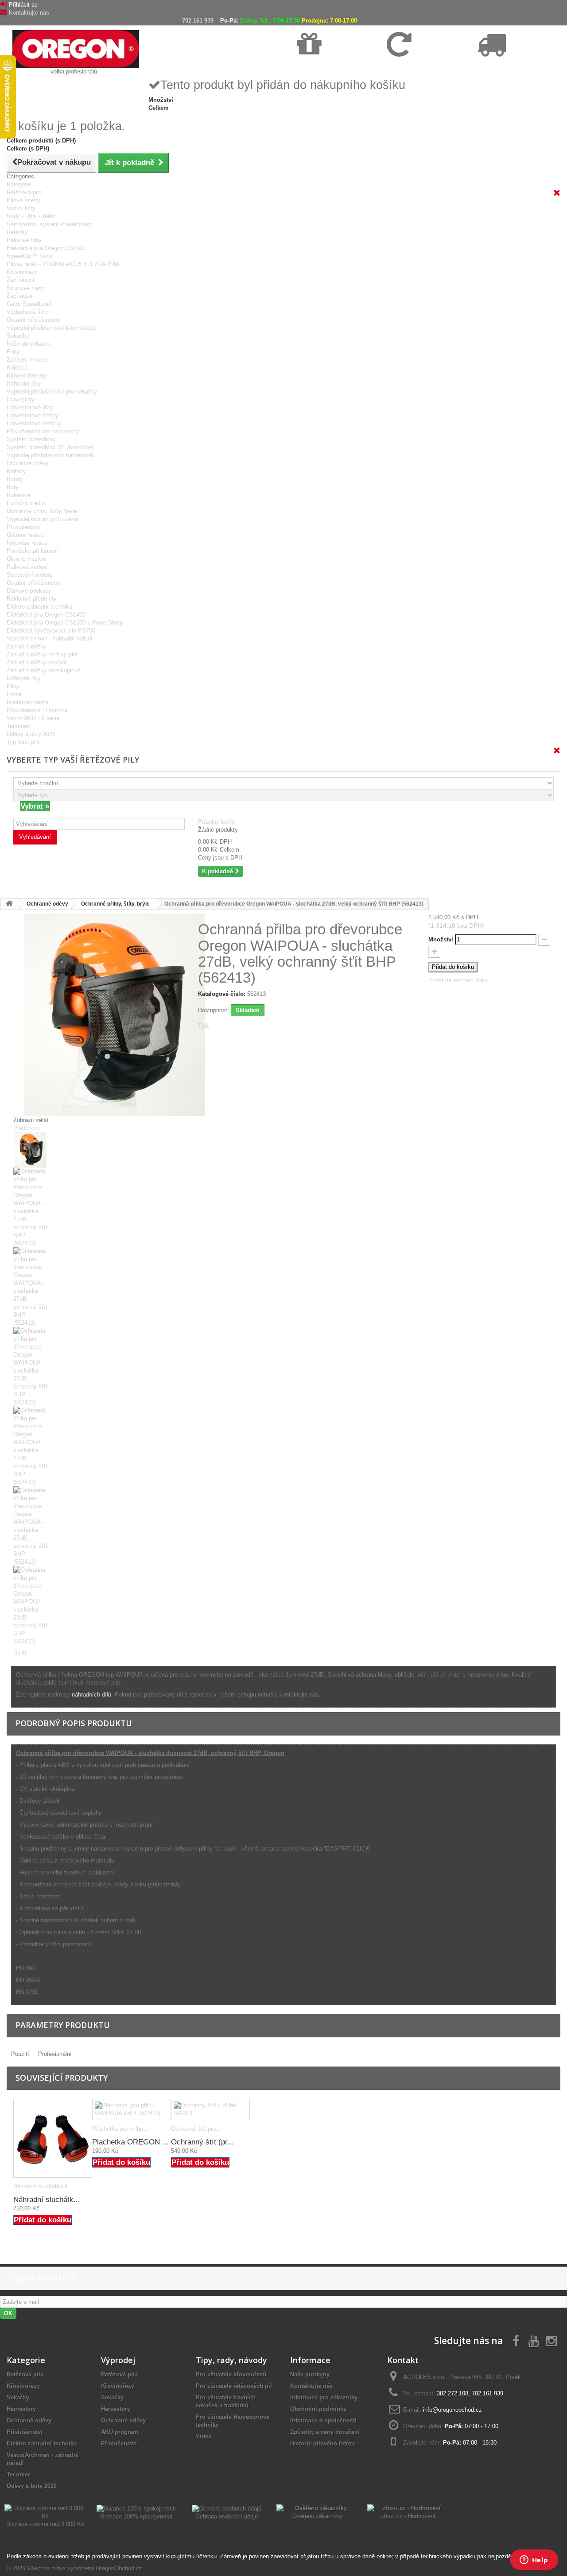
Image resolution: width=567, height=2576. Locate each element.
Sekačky (18, 336)
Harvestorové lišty (30, 407)
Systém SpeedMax (31, 439)
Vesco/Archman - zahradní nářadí (50, 638)
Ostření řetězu (25, 535)
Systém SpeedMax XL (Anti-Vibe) (50, 447)
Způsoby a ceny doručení (325, 2432)
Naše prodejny (310, 2374)
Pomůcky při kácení (32, 551)
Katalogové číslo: (222, 994)
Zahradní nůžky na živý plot (42, 654)
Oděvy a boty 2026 (31, 734)
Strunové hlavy (26, 288)
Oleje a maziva (26, 559)
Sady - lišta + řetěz (31, 216)
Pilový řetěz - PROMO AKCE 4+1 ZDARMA (63, 264)
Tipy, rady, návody (231, 2360)
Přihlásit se (23, 5)
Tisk (204, 1026)
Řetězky (17, 232)
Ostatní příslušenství (34, 320)
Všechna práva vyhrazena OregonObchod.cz (85, 2568)
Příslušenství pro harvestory (43, 431)
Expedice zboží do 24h (505, 67)
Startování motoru (30, 575)
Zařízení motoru (27, 360)
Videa (204, 2436)
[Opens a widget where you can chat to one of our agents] (534, 2561)
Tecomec (18, 726)
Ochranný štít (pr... (202, 2142)
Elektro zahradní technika (39, 607)
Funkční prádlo (26, 503)
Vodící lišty (21, 208)
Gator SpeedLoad (29, 304)
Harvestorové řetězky (34, 423)
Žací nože (19, 296)
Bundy (15, 479)
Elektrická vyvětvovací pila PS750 (51, 631)
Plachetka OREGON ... (130, 2142)
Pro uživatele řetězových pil (234, 2386)
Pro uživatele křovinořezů (231, 2374)
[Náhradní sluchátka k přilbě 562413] (53, 2138)
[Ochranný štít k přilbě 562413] (210, 2109)
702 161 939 (198, 21)
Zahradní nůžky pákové (37, 662)
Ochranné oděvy (28, 463)
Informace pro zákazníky (324, 2397)
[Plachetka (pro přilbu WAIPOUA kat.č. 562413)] (132, 2109)
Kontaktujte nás (29, 13)
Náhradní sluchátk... (47, 2200)
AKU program (120, 2432)
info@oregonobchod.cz (452, 2410)
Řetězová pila (24, 192)
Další (20, 1653)
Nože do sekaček (29, 344)
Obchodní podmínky (318, 2409)
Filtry (13, 352)
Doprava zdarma (318, 67)
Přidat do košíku (43, 2220)
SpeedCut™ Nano (30, 256)
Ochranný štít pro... (196, 2129)
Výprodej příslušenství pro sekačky (52, 391)
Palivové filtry (24, 240)
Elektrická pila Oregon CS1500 (46, 248)
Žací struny (21, 280)
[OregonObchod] (76, 48)
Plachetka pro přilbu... (120, 2129)
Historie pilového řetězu (323, 2443)
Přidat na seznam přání (458, 980)
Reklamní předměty (32, 599)
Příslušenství (24, 527)
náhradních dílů (91, 1695)
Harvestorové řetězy (33, 415)
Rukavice (19, 495)
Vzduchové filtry (27, 312)
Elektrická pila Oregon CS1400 (46, 615)
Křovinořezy (22, 272)
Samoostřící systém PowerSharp (49, 224)
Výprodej (118, 2360)
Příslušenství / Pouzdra (37, 710)
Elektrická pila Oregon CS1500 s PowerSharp (65, 623)
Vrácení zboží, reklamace (418, 67)
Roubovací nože (27, 702)
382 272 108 (452, 2393)
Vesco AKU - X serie (33, 718)
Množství (441, 939)
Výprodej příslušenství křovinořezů (51, 328)
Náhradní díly (24, 384)
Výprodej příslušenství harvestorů (50, 455)
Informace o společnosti (323, 2420)
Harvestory (21, 399)
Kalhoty (16, 471)
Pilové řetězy (23, 200)
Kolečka (17, 368)
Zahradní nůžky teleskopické (44, 670)
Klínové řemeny (27, 376)
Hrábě (14, 694)
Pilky (13, 686)
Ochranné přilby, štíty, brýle (42, 511)
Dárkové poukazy (29, 591)
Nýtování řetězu (27, 543)
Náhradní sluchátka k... (43, 2186)
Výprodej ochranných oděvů (42, 519)
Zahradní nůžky (27, 646)
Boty (13, 487)
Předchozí (26, 1128)
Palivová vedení (27, 567)
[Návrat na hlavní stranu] (9, 904)
